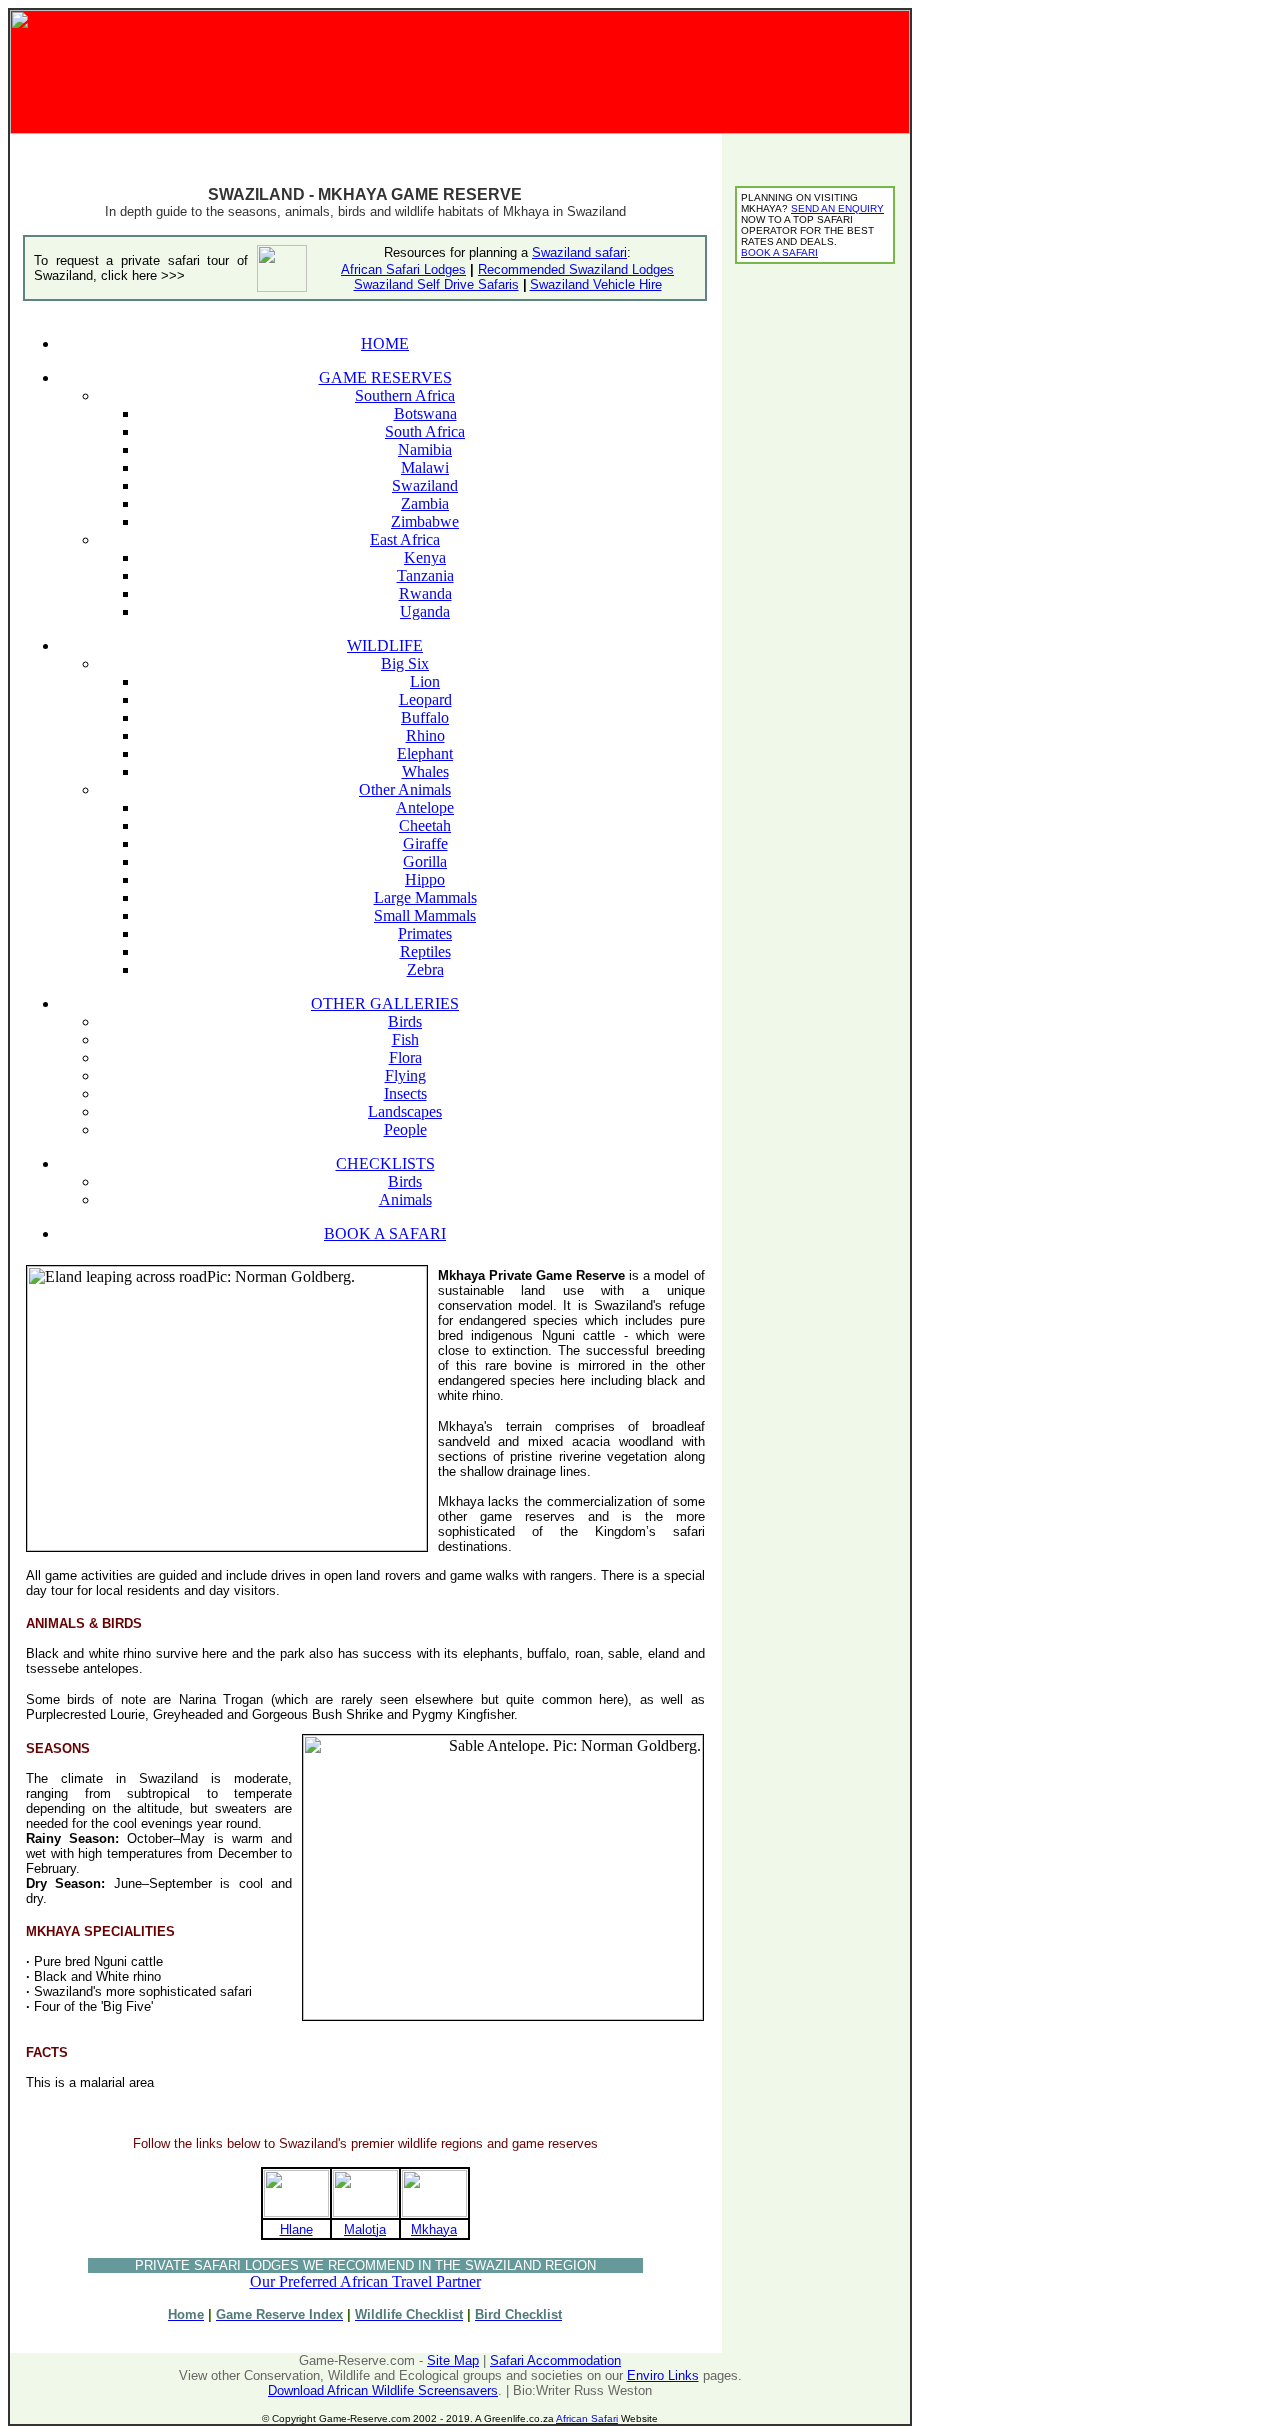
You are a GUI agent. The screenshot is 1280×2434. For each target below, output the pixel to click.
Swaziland (425, 485)
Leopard (425, 699)
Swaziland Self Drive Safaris (436, 284)
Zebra (425, 969)
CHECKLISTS (385, 1163)
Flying (405, 1075)
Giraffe (425, 843)
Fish (405, 1039)
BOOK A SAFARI (385, 1233)
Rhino (425, 735)
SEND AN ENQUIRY (837, 208)
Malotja (365, 2229)
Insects (405, 1093)
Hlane (296, 2229)
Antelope (425, 807)
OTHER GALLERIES (385, 1003)
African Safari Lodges (403, 269)
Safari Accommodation (555, 2360)
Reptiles (425, 951)
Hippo (425, 879)
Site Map (453, 2360)
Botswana (425, 413)
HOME (385, 343)
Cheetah (425, 825)
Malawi (425, 467)
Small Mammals (425, 915)
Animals (405, 1199)
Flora (405, 1057)
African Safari (587, 2418)
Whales (425, 771)
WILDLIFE (385, 645)
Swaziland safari (579, 252)
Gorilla (425, 861)
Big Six (405, 663)
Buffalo (425, 717)
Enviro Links (663, 2375)
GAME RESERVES (385, 377)
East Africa (405, 539)
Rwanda (425, 593)
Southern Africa (405, 395)
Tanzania (425, 575)
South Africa (425, 431)
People (405, 1129)
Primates (425, 933)
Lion (425, 681)
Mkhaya (434, 2229)
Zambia (425, 503)
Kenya (425, 557)
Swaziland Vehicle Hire (596, 284)
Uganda (425, 611)
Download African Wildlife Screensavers (383, 2390)
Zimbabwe (425, 521)
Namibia (425, 449)
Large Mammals (425, 897)
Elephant (425, 753)
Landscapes (405, 1111)
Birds (405, 1021)
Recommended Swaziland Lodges (576, 269)
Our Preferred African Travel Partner (365, 2281)
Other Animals (405, 789)
